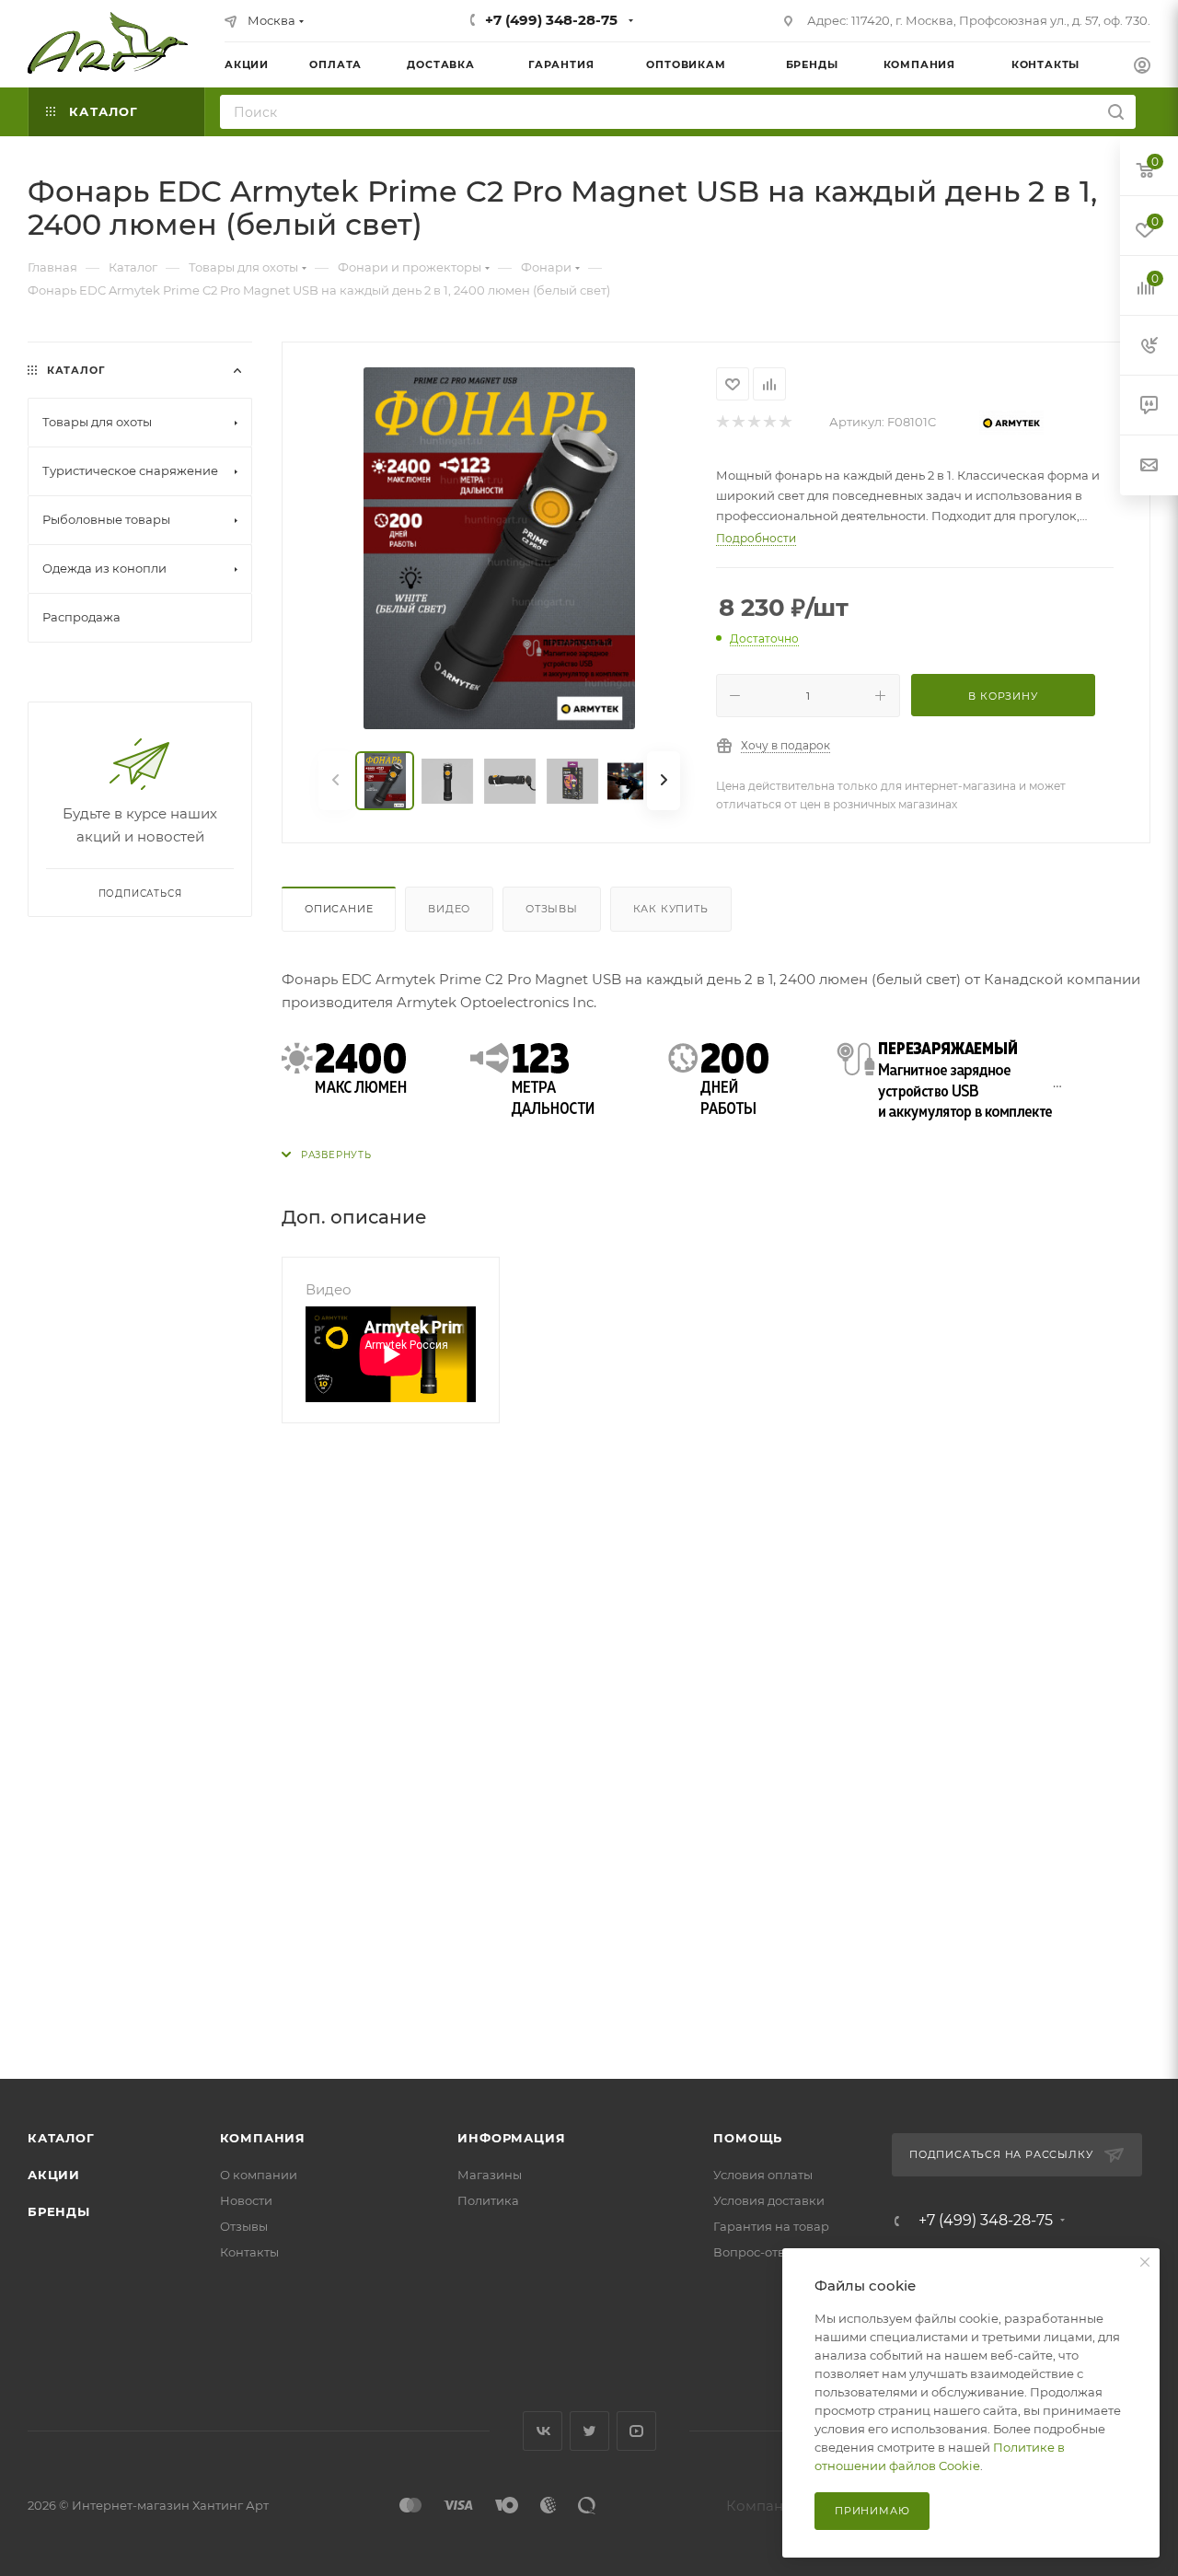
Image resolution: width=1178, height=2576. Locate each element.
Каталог (61, 2138)
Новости (246, 2200)
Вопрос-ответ (756, 2252)
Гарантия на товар (771, 2226)
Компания (263, 2138)
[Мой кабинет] (1142, 68)
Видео (449, 909)
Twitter (589, 2431)
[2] (738, 422)
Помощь (748, 2138)
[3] (753, 422)
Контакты (249, 2252)
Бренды (59, 2211)
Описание (339, 909)
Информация (511, 2138)
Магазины (490, 2175)
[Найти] (1116, 112)
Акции (54, 2175)
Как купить (671, 909)
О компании (259, 2175)
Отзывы (552, 909)
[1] (722, 422)
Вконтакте (543, 2431)
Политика (488, 2200)
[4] (769, 422)
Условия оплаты (763, 2175)
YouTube (636, 2431)
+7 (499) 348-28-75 (551, 20)
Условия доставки (769, 2200)
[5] (785, 422)
